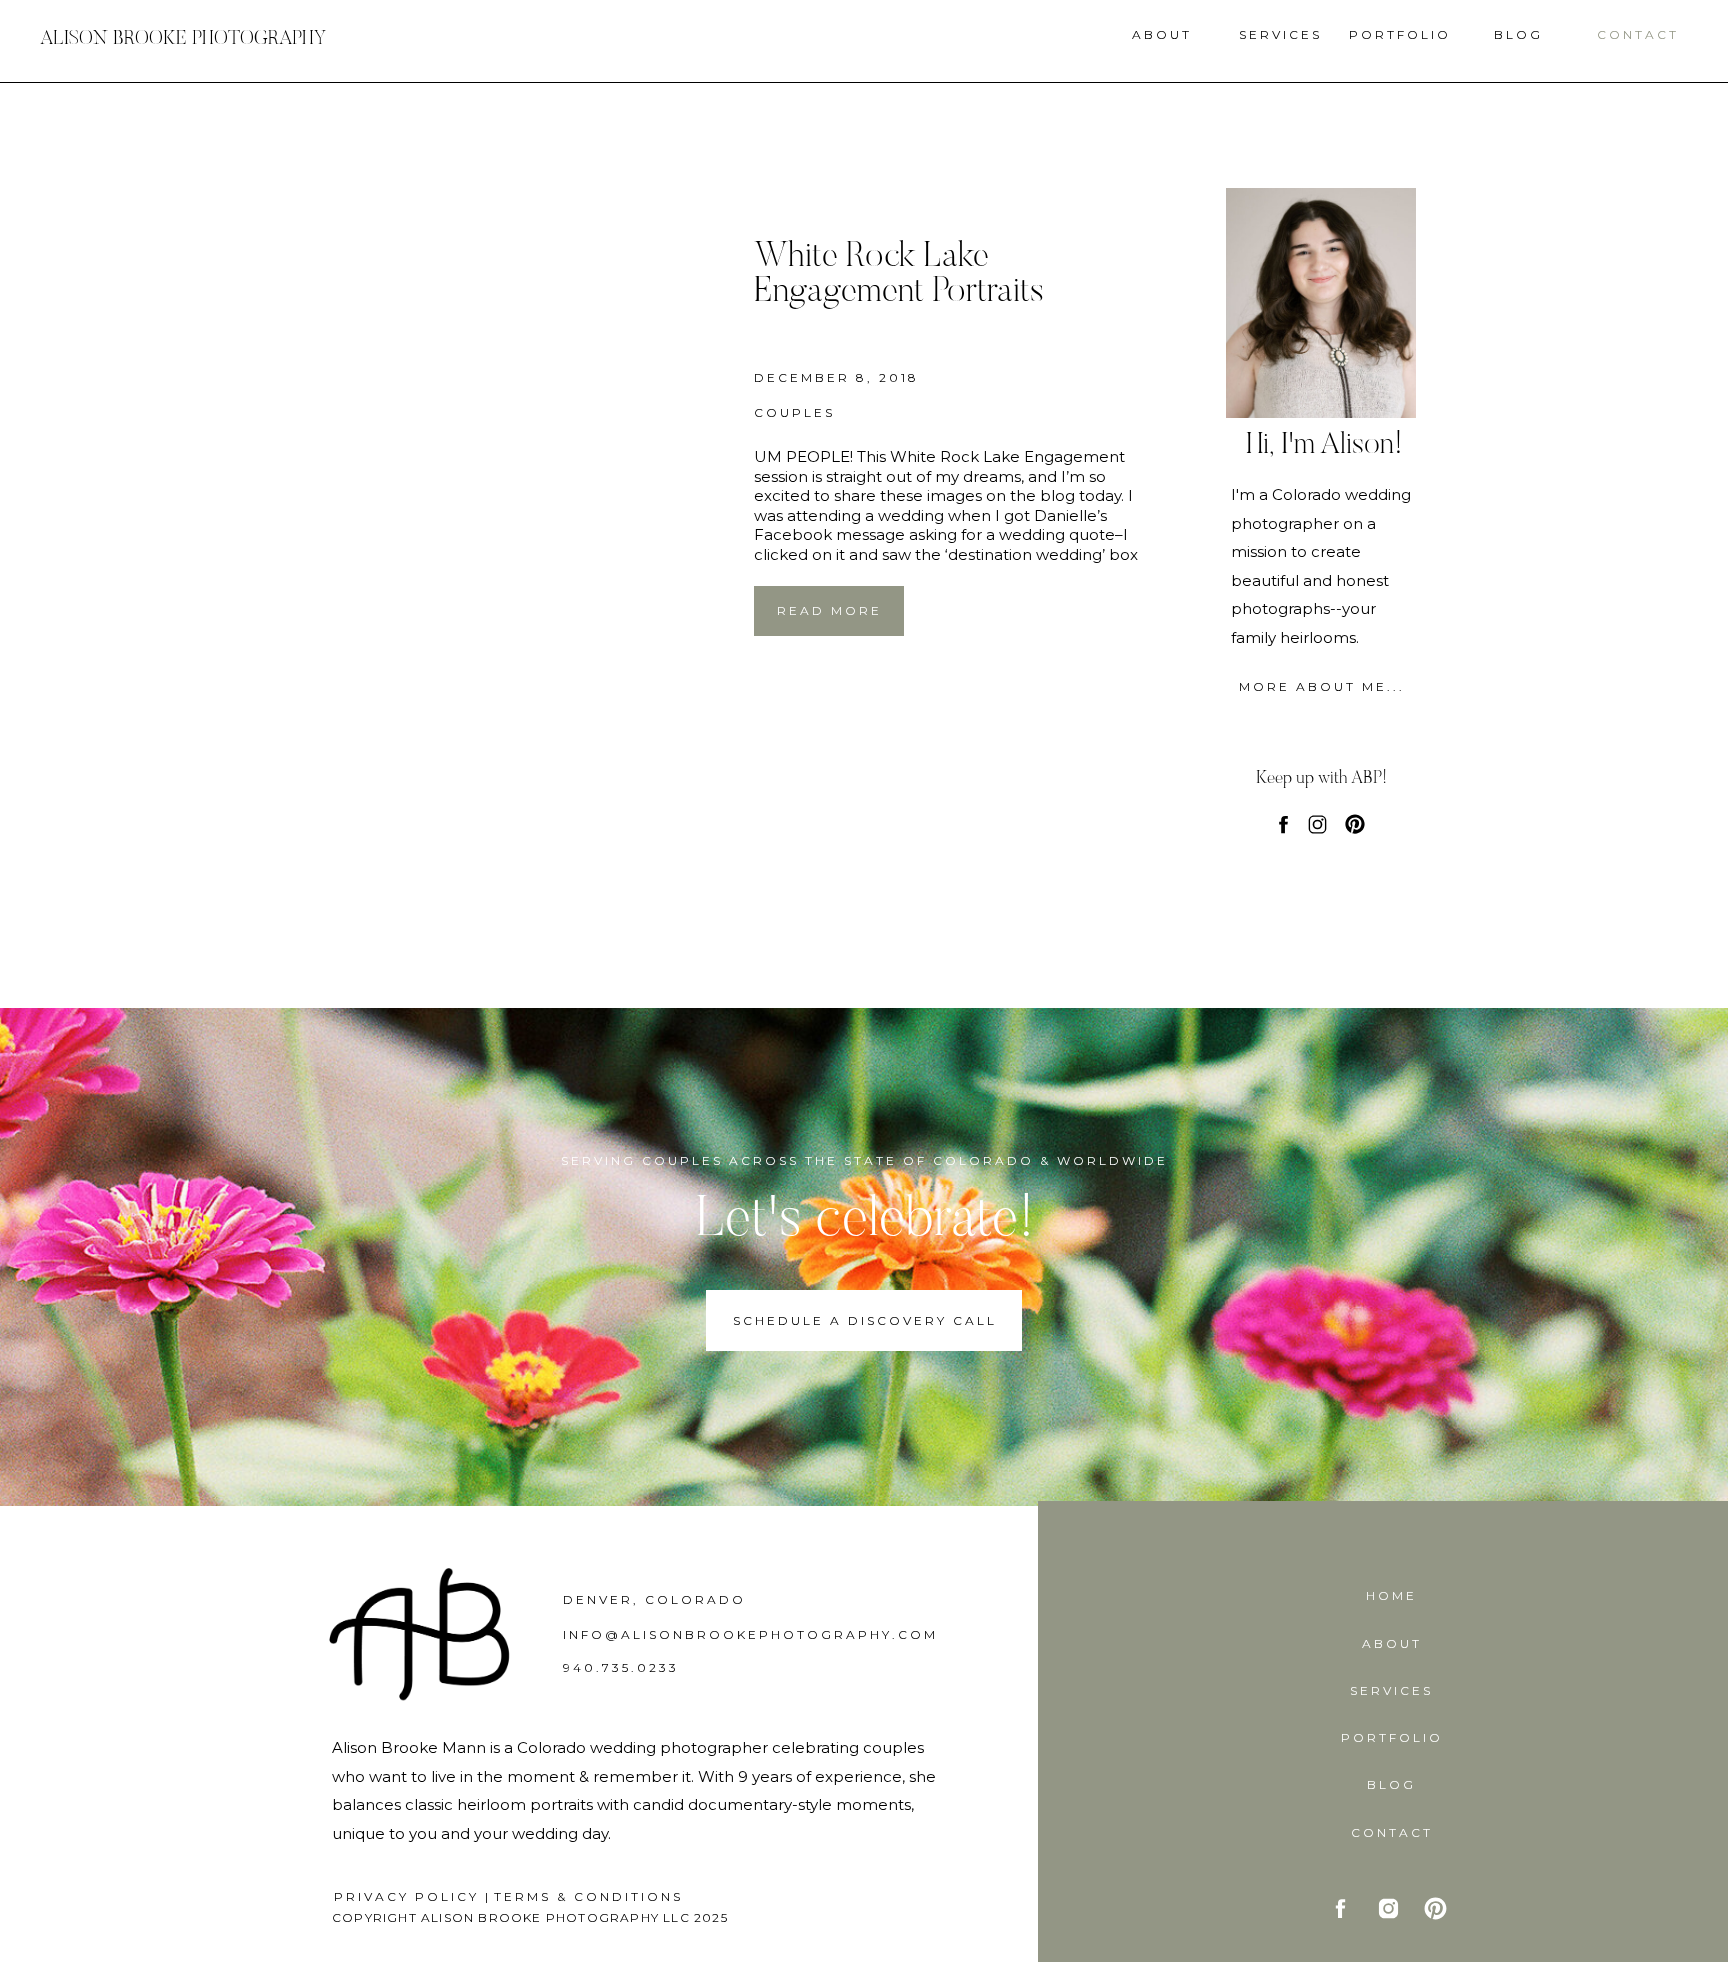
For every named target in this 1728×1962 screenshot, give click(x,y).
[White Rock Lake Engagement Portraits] (525, 438)
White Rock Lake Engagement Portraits (899, 275)
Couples (794, 412)
